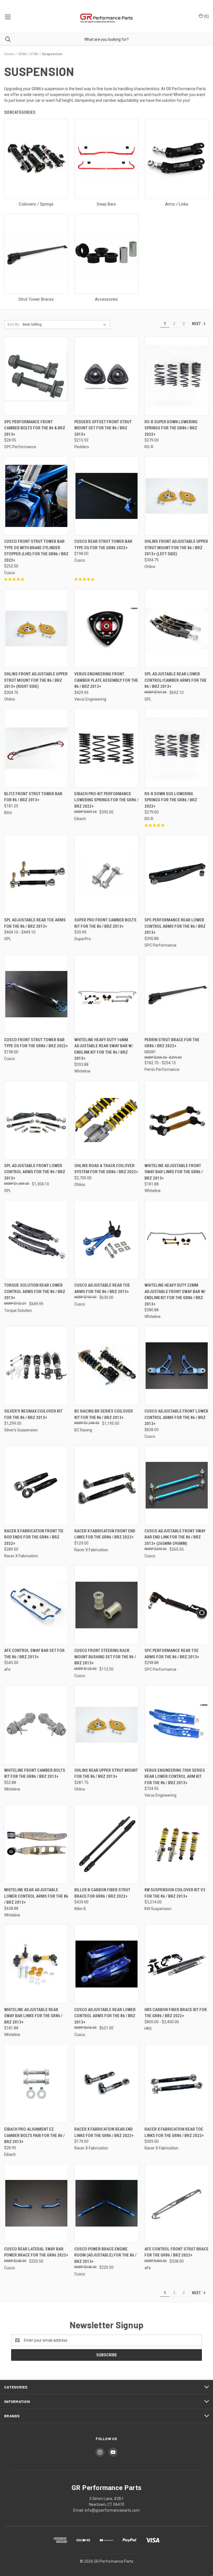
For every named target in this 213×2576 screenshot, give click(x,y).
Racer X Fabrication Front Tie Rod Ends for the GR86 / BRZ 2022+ (34, 1537)
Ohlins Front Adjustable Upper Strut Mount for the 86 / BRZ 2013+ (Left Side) (176, 548)
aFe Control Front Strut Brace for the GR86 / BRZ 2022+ (177, 2252)
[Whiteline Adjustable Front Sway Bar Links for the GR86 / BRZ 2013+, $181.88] (177, 1120)
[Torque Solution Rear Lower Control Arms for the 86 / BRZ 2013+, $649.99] (36, 1240)
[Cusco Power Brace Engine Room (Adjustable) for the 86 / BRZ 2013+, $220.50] (106, 2203)
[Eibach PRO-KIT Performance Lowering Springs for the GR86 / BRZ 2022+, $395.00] (106, 748)
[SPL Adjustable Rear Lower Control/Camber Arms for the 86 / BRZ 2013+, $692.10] (177, 628)
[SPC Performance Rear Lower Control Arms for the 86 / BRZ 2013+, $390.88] (177, 874)
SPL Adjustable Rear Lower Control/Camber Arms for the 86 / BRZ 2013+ (176, 680)
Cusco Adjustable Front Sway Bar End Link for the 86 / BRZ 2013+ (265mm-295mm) (175, 1537)
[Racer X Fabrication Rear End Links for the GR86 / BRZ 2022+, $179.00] (106, 2084)
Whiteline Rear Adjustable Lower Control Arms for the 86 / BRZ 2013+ (36, 1896)
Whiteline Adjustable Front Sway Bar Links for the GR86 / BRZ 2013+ (174, 1172)
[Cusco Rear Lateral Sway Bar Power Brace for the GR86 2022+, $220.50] (36, 2203)
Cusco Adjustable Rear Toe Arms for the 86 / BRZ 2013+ (102, 1288)
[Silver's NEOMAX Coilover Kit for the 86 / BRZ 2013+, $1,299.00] (36, 1366)
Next (197, 324)
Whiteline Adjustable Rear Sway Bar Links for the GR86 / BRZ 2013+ (33, 2016)
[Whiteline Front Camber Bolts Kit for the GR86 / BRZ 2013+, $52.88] (36, 1725)
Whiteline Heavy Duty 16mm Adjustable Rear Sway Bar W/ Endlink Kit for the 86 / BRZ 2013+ (104, 1049)
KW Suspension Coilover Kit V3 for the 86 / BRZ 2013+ (175, 1893)
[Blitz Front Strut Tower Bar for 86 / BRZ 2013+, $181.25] (36, 748)
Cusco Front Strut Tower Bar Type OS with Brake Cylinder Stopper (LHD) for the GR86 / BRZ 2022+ (36, 551)
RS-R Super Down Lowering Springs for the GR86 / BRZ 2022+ (171, 428)
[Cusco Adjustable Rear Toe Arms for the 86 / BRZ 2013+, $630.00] (106, 1240)
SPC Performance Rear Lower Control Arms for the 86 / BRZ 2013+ (175, 926)
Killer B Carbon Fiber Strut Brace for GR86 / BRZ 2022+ (102, 1893)
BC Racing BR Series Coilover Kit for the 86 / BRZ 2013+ (104, 1414)
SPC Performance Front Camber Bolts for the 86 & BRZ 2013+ (35, 428)
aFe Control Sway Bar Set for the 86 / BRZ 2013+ (34, 1654)
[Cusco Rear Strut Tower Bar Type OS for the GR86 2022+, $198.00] (106, 496)
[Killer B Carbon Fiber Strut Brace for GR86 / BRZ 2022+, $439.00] (106, 1844)
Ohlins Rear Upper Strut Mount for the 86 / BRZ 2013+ (106, 1773)
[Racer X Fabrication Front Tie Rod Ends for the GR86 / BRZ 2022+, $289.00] (36, 1485)
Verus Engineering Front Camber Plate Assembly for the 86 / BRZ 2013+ (106, 680)
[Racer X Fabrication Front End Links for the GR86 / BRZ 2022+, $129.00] (106, 1485)
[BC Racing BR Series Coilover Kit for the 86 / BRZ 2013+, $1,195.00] (106, 1366)
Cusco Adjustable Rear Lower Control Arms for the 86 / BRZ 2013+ (105, 2016)
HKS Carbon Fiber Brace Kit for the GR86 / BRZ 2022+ (176, 2013)
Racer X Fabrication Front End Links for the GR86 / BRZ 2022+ (105, 1534)
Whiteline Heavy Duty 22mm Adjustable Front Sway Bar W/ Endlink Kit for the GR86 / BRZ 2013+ (175, 1295)
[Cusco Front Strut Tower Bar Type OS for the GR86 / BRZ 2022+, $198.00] (36, 994)
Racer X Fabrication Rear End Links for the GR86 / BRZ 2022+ (104, 2132)
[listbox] (65, 324)
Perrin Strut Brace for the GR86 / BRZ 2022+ (172, 1043)
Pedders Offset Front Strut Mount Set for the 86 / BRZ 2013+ (103, 428)
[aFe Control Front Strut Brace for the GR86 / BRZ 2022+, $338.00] (177, 2203)
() (206, 16)
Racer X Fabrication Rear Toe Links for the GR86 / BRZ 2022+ (174, 2132)
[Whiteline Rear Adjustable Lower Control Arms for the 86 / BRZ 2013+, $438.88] (36, 1844)
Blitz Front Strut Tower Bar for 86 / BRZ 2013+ (33, 797)
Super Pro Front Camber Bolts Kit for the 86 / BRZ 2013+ (105, 923)
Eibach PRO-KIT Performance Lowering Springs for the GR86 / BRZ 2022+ (106, 800)
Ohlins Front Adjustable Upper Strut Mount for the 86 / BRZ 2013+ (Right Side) (36, 680)
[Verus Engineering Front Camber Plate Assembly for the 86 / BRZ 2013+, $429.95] (106, 628)
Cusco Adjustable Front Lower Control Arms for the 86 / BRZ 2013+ (176, 1417)
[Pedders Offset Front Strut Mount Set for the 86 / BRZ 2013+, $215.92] (106, 376)
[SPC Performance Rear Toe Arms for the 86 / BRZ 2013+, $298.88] (177, 1605)
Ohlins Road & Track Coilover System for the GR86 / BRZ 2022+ (106, 1169)
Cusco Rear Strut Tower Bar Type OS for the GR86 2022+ (103, 545)
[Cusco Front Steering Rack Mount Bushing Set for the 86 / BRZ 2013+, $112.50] (106, 1605)
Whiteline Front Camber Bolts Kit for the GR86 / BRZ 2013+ (35, 1773)
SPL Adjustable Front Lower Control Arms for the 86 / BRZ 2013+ (35, 1172)
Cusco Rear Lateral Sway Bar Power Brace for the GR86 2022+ (36, 2252)
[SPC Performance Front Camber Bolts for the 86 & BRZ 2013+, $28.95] (36, 376)
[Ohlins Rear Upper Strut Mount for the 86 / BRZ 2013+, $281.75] (106, 1725)
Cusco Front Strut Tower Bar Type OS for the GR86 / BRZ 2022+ (36, 1043)
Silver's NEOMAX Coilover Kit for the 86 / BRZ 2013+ (33, 1414)
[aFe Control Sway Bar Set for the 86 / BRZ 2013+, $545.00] (36, 1605)
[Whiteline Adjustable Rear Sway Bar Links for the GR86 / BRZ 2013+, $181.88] (36, 1964)
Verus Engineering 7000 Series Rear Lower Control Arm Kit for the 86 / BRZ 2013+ (175, 1777)
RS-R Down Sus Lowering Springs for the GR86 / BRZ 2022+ (171, 800)
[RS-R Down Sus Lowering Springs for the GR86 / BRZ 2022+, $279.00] (177, 748)
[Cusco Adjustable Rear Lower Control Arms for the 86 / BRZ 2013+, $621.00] (106, 1964)
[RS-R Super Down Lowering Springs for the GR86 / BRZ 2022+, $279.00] (177, 376)
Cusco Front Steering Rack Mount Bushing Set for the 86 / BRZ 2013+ (105, 1657)
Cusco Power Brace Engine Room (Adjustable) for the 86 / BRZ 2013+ (105, 2255)
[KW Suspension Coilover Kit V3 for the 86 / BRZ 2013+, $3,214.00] (177, 1844)
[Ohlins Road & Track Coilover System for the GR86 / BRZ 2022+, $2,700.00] (106, 1120)
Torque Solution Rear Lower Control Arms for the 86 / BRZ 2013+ (35, 1291)
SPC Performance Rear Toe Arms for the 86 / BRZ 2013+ (172, 1654)
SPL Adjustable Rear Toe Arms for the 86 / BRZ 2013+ (35, 923)
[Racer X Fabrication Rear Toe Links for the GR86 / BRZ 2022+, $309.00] (177, 2084)
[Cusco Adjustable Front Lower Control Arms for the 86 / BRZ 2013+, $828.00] (177, 1366)
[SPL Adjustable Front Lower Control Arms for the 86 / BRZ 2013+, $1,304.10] (36, 1120)
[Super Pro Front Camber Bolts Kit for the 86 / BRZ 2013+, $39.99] (106, 874)
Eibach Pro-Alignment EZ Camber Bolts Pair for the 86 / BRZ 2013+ (34, 2135)
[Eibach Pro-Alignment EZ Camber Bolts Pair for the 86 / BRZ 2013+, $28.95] (36, 2084)
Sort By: (14, 324)
